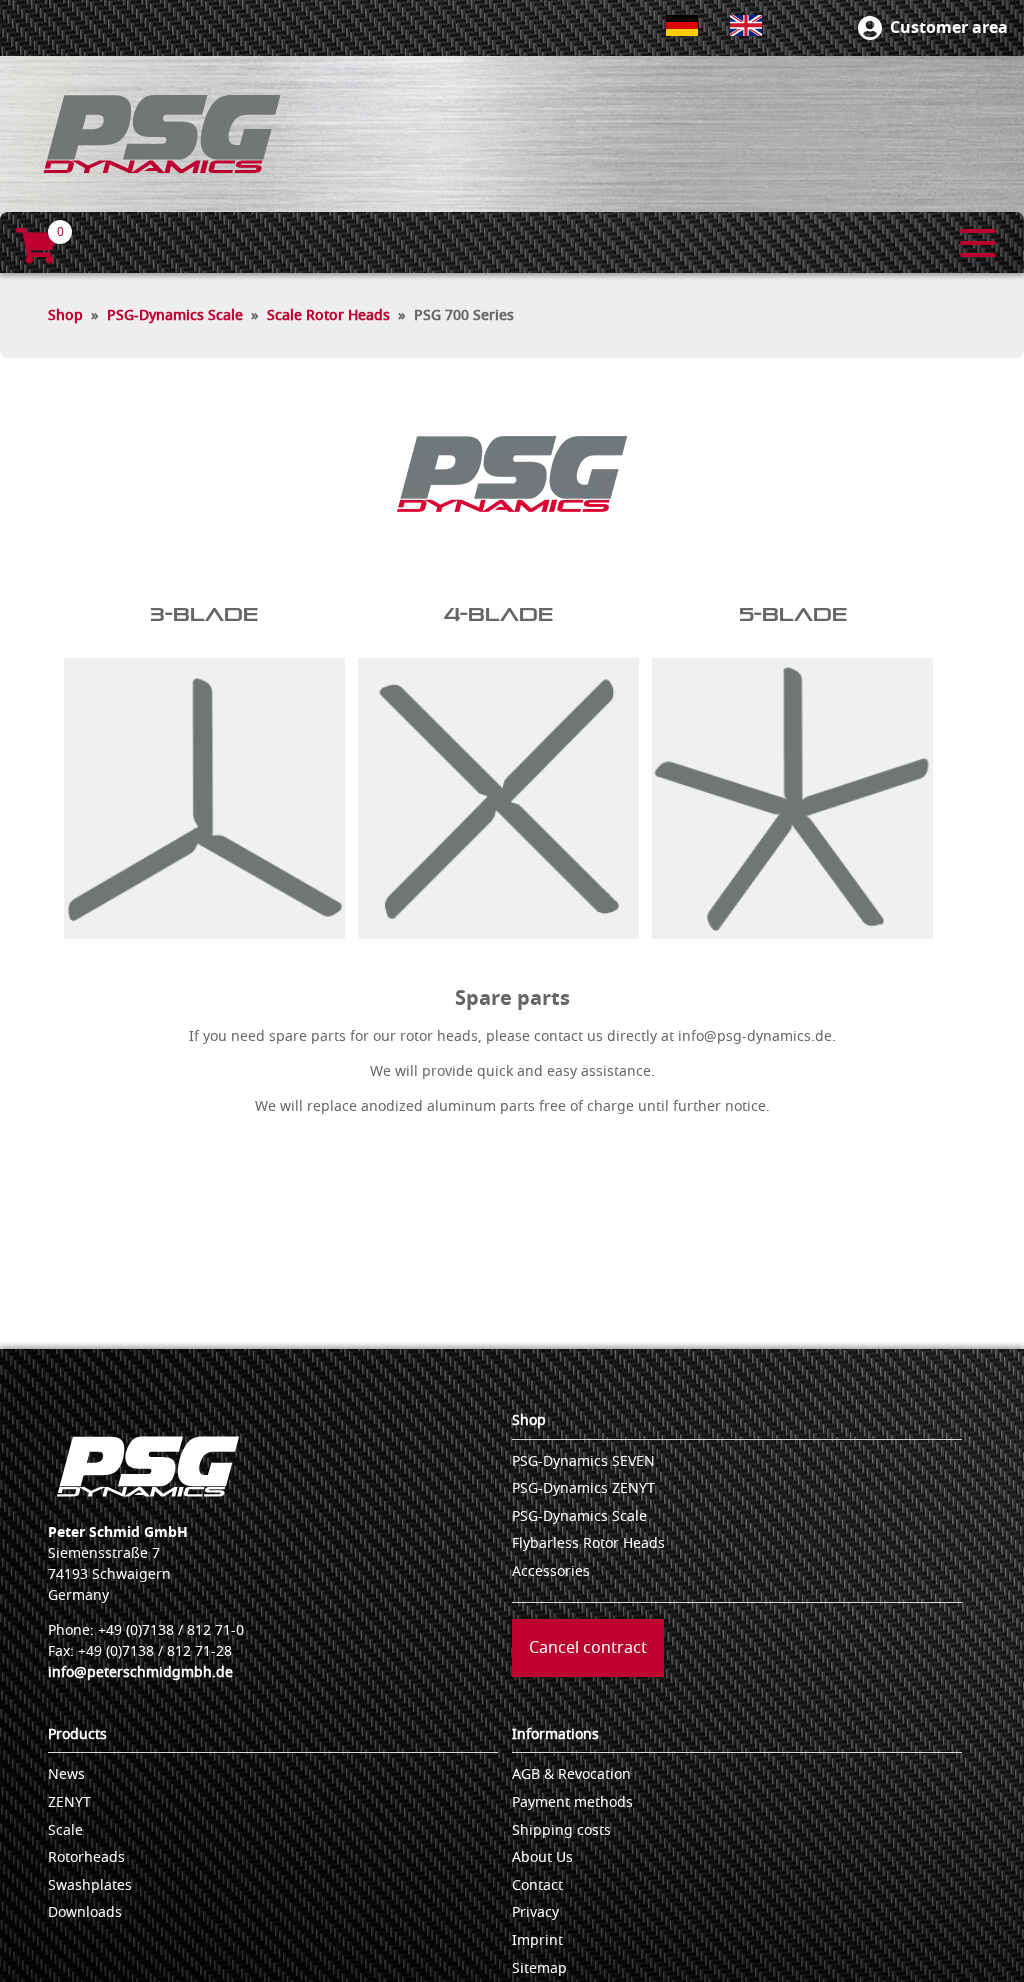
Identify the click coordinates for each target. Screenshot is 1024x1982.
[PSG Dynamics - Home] (162, 134)
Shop (65, 315)
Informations (555, 1734)
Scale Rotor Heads (328, 315)
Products (77, 1734)
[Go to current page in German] (682, 25)
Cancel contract (588, 1648)
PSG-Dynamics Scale (175, 315)
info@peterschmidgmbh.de (140, 1672)
